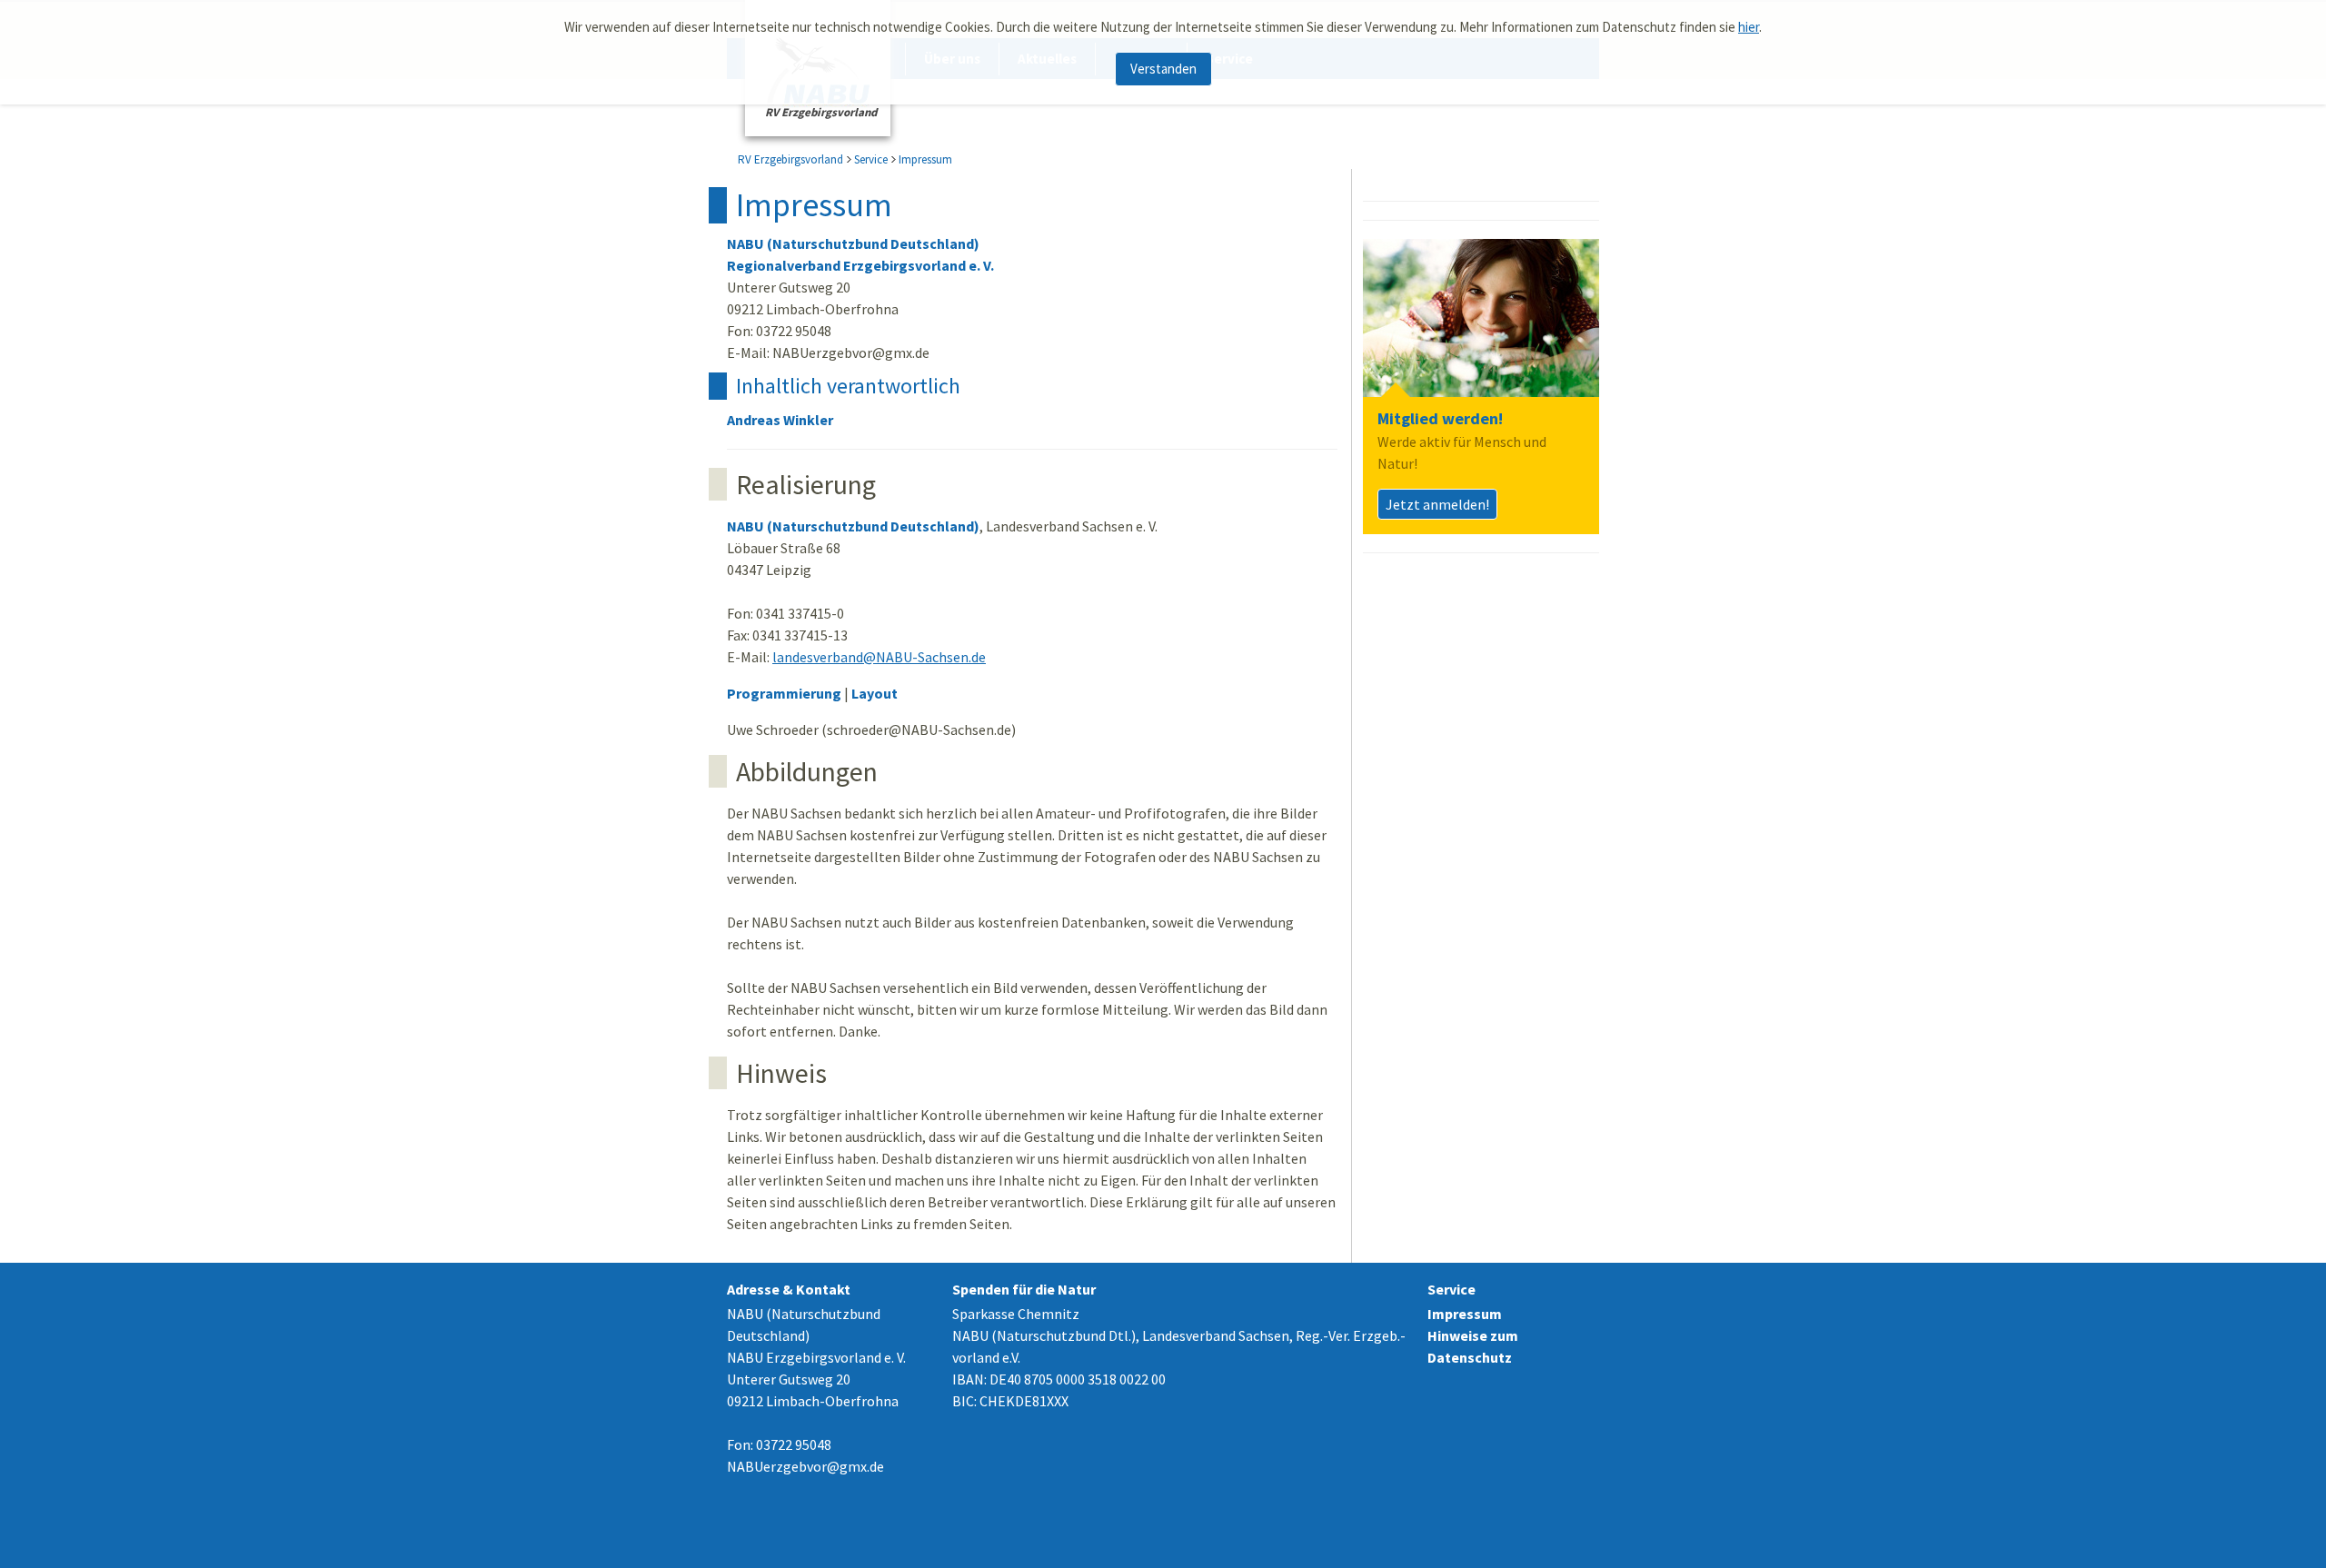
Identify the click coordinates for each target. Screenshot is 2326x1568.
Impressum (925, 159)
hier (1749, 27)
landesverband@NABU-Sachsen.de (879, 657)
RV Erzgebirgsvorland (790, 159)
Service (871, 159)
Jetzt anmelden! (1437, 504)
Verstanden (1163, 69)
